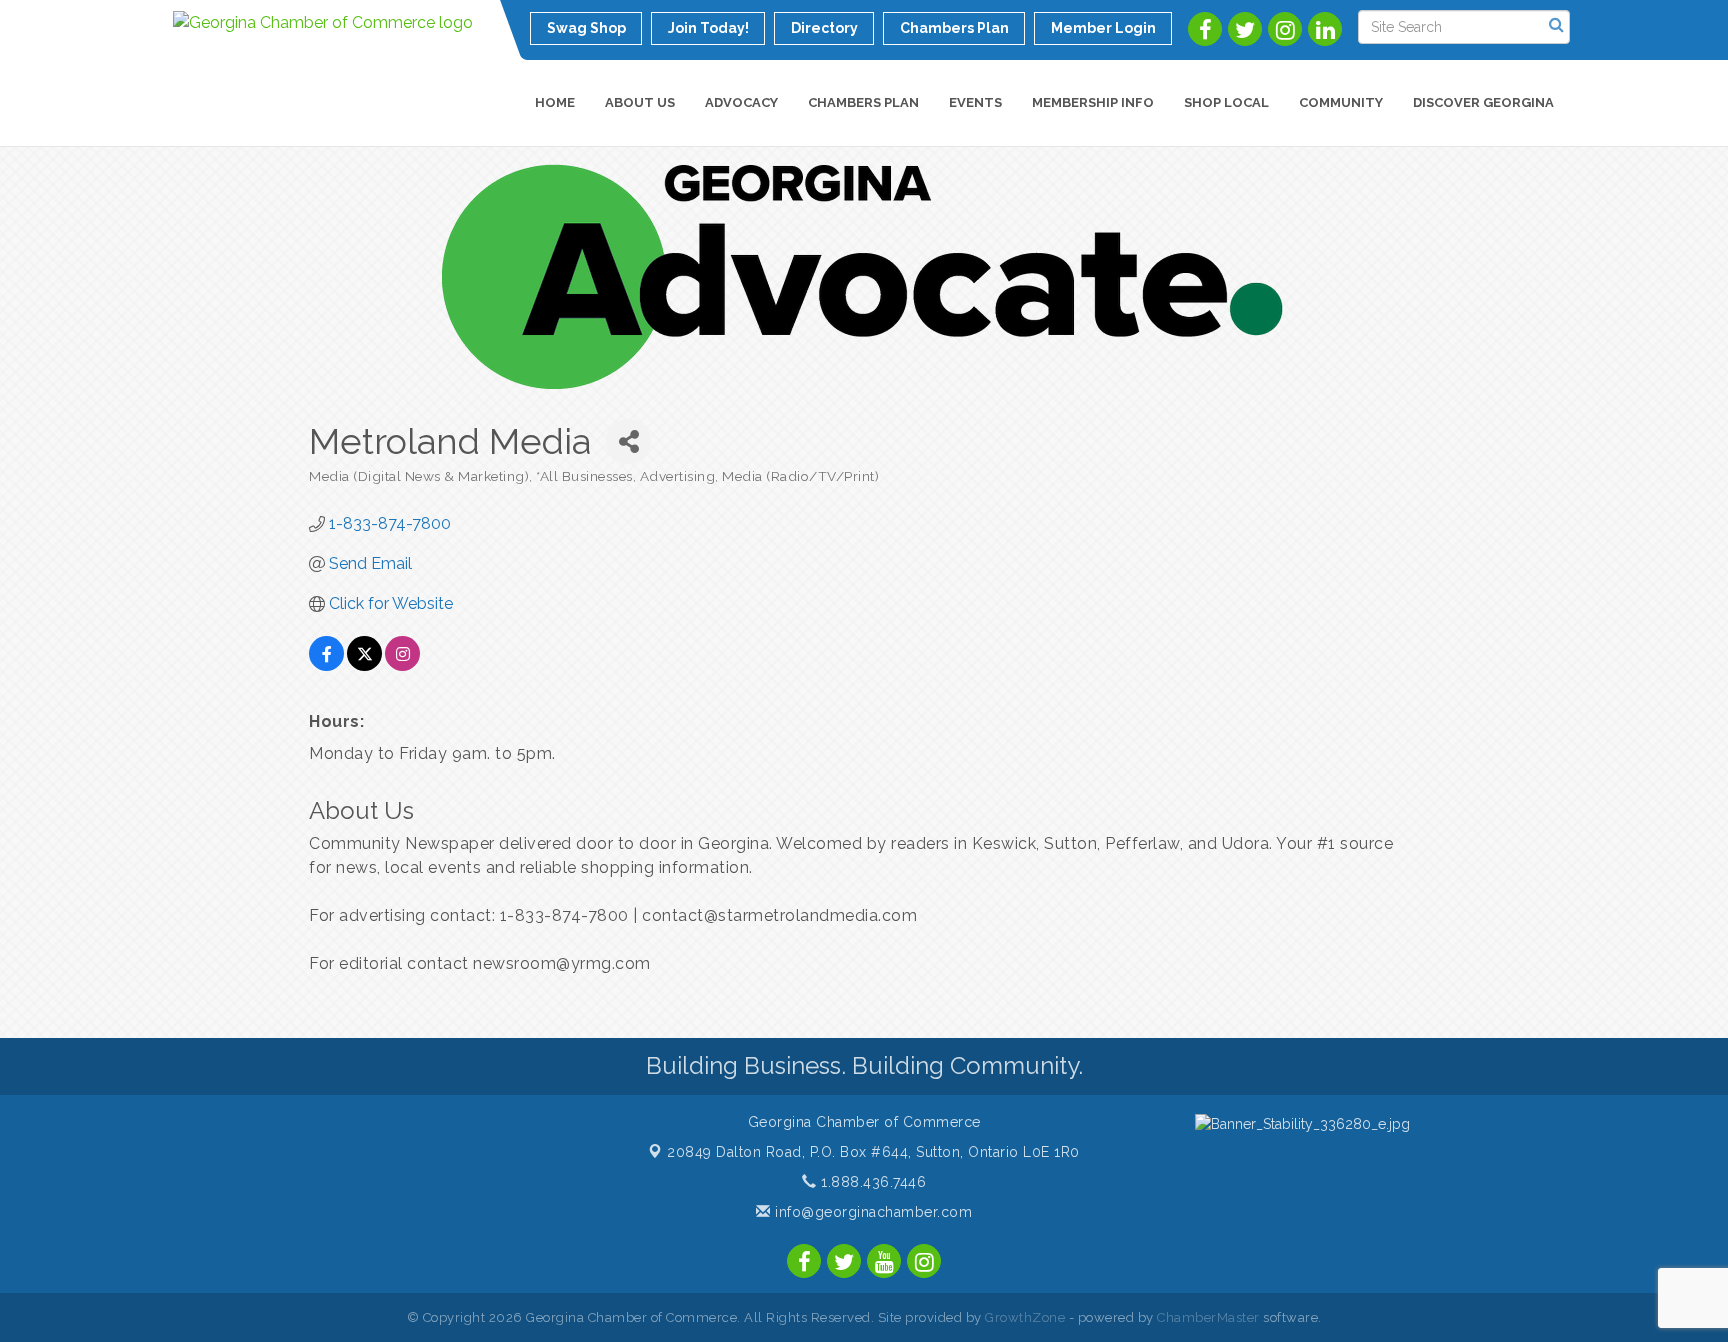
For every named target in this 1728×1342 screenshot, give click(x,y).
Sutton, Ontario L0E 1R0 (873, 1152)
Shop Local (1226, 102)
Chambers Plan (863, 102)
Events (975, 102)
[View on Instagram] (402, 665)
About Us (640, 102)
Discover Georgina (1483, 102)
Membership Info (1093, 102)
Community (1341, 102)
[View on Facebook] (326, 665)
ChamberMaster (1208, 1317)
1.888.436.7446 (871, 1182)
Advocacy (741, 102)
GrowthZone (1025, 1317)
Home (555, 102)
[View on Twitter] (364, 665)
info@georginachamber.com (871, 1212)
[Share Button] (628, 441)
